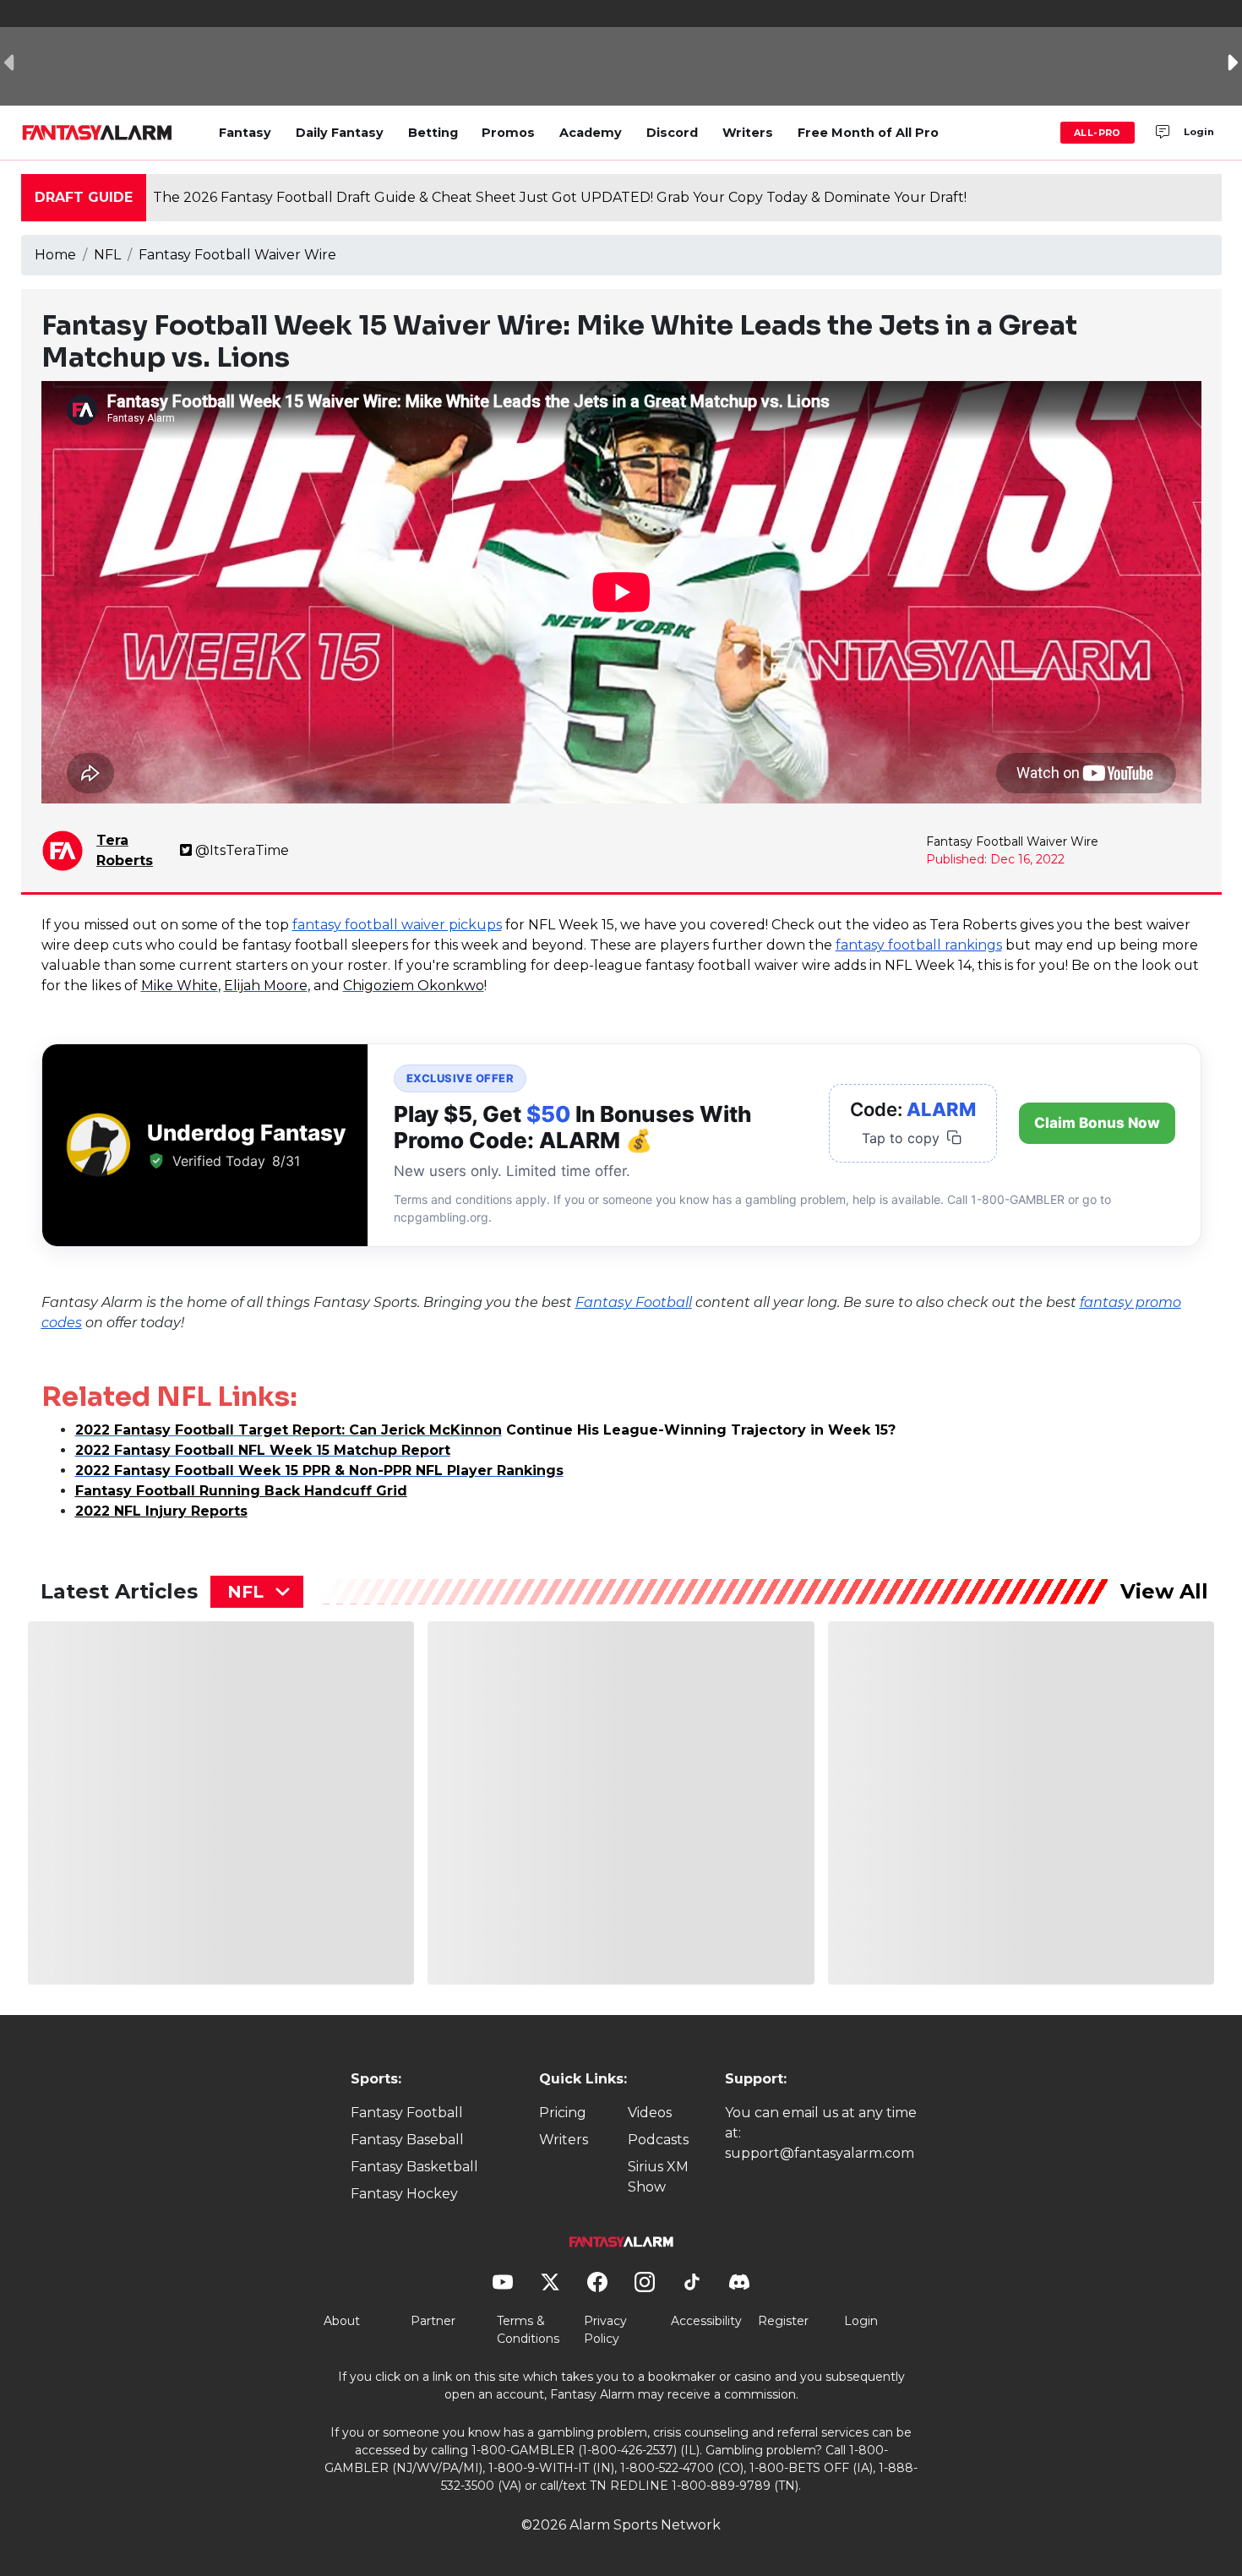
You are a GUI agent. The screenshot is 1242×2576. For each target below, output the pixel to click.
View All (1164, 1591)
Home (55, 255)
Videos (650, 2113)
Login (1199, 132)
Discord (672, 133)
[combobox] (257, 1592)
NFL (107, 255)
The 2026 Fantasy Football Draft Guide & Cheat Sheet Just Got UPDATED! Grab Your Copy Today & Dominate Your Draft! (560, 197)
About (342, 2321)
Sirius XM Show (658, 2177)
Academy (591, 133)
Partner (433, 2321)
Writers (748, 133)
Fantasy (245, 133)
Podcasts (658, 2140)
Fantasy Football (407, 2113)
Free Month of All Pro (868, 133)
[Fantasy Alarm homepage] (97, 133)
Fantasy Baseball (407, 2140)
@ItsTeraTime (242, 850)
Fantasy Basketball (414, 2167)
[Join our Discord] (1163, 133)
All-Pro (1098, 133)
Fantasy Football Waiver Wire (237, 255)
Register (783, 2321)
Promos (508, 133)
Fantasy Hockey (404, 2194)
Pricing (563, 2113)
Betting (433, 133)
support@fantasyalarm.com (820, 2153)
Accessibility (706, 2321)
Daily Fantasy (340, 133)
